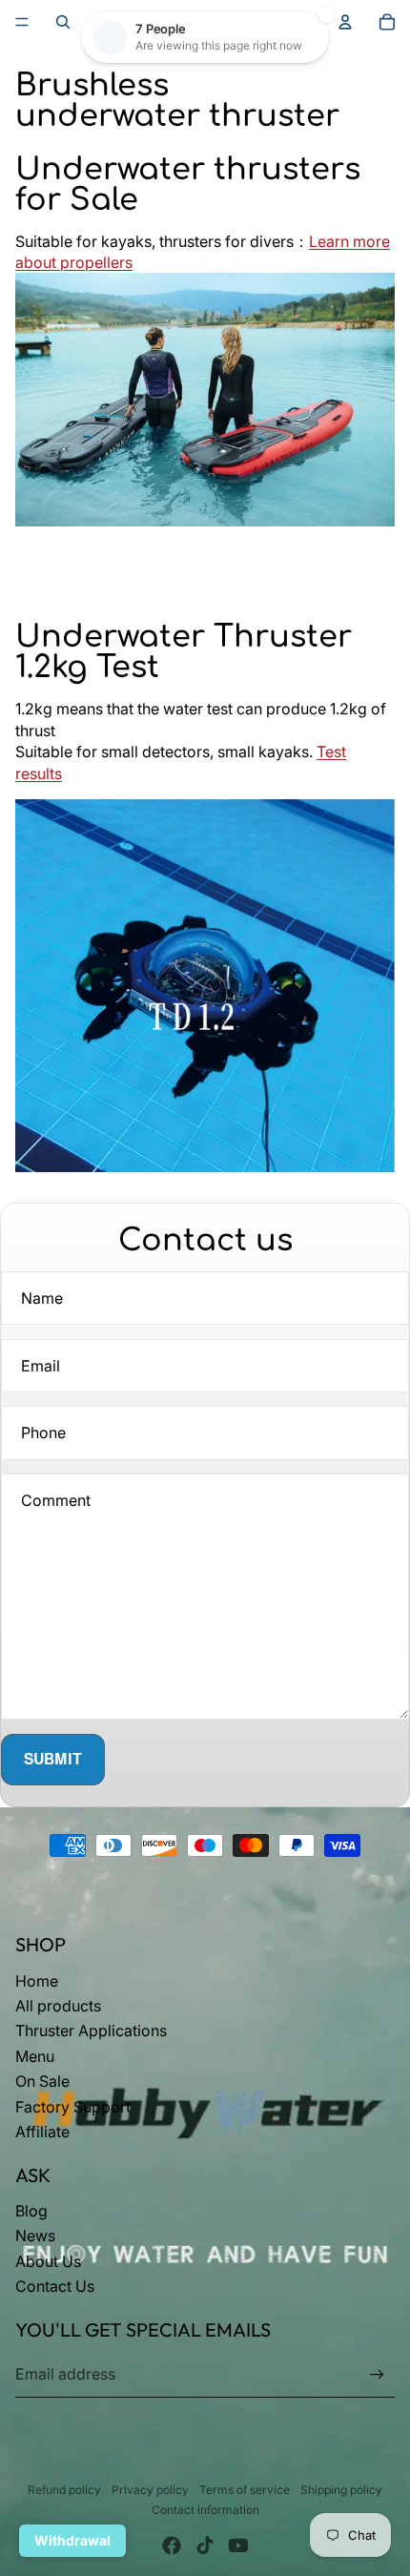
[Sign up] (377, 2374)
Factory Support (73, 2107)
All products (58, 2006)
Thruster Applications (91, 2030)
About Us (48, 2261)
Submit (53, 1759)
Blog (31, 2211)
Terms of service (245, 2490)
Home (37, 1981)
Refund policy (64, 2490)
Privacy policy (150, 2490)
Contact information (205, 2510)
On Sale (42, 2081)
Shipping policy (341, 2490)
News (35, 2236)
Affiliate (42, 2132)
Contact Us (55, 2286)
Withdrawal (72, 2540)
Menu (35, 2056)
